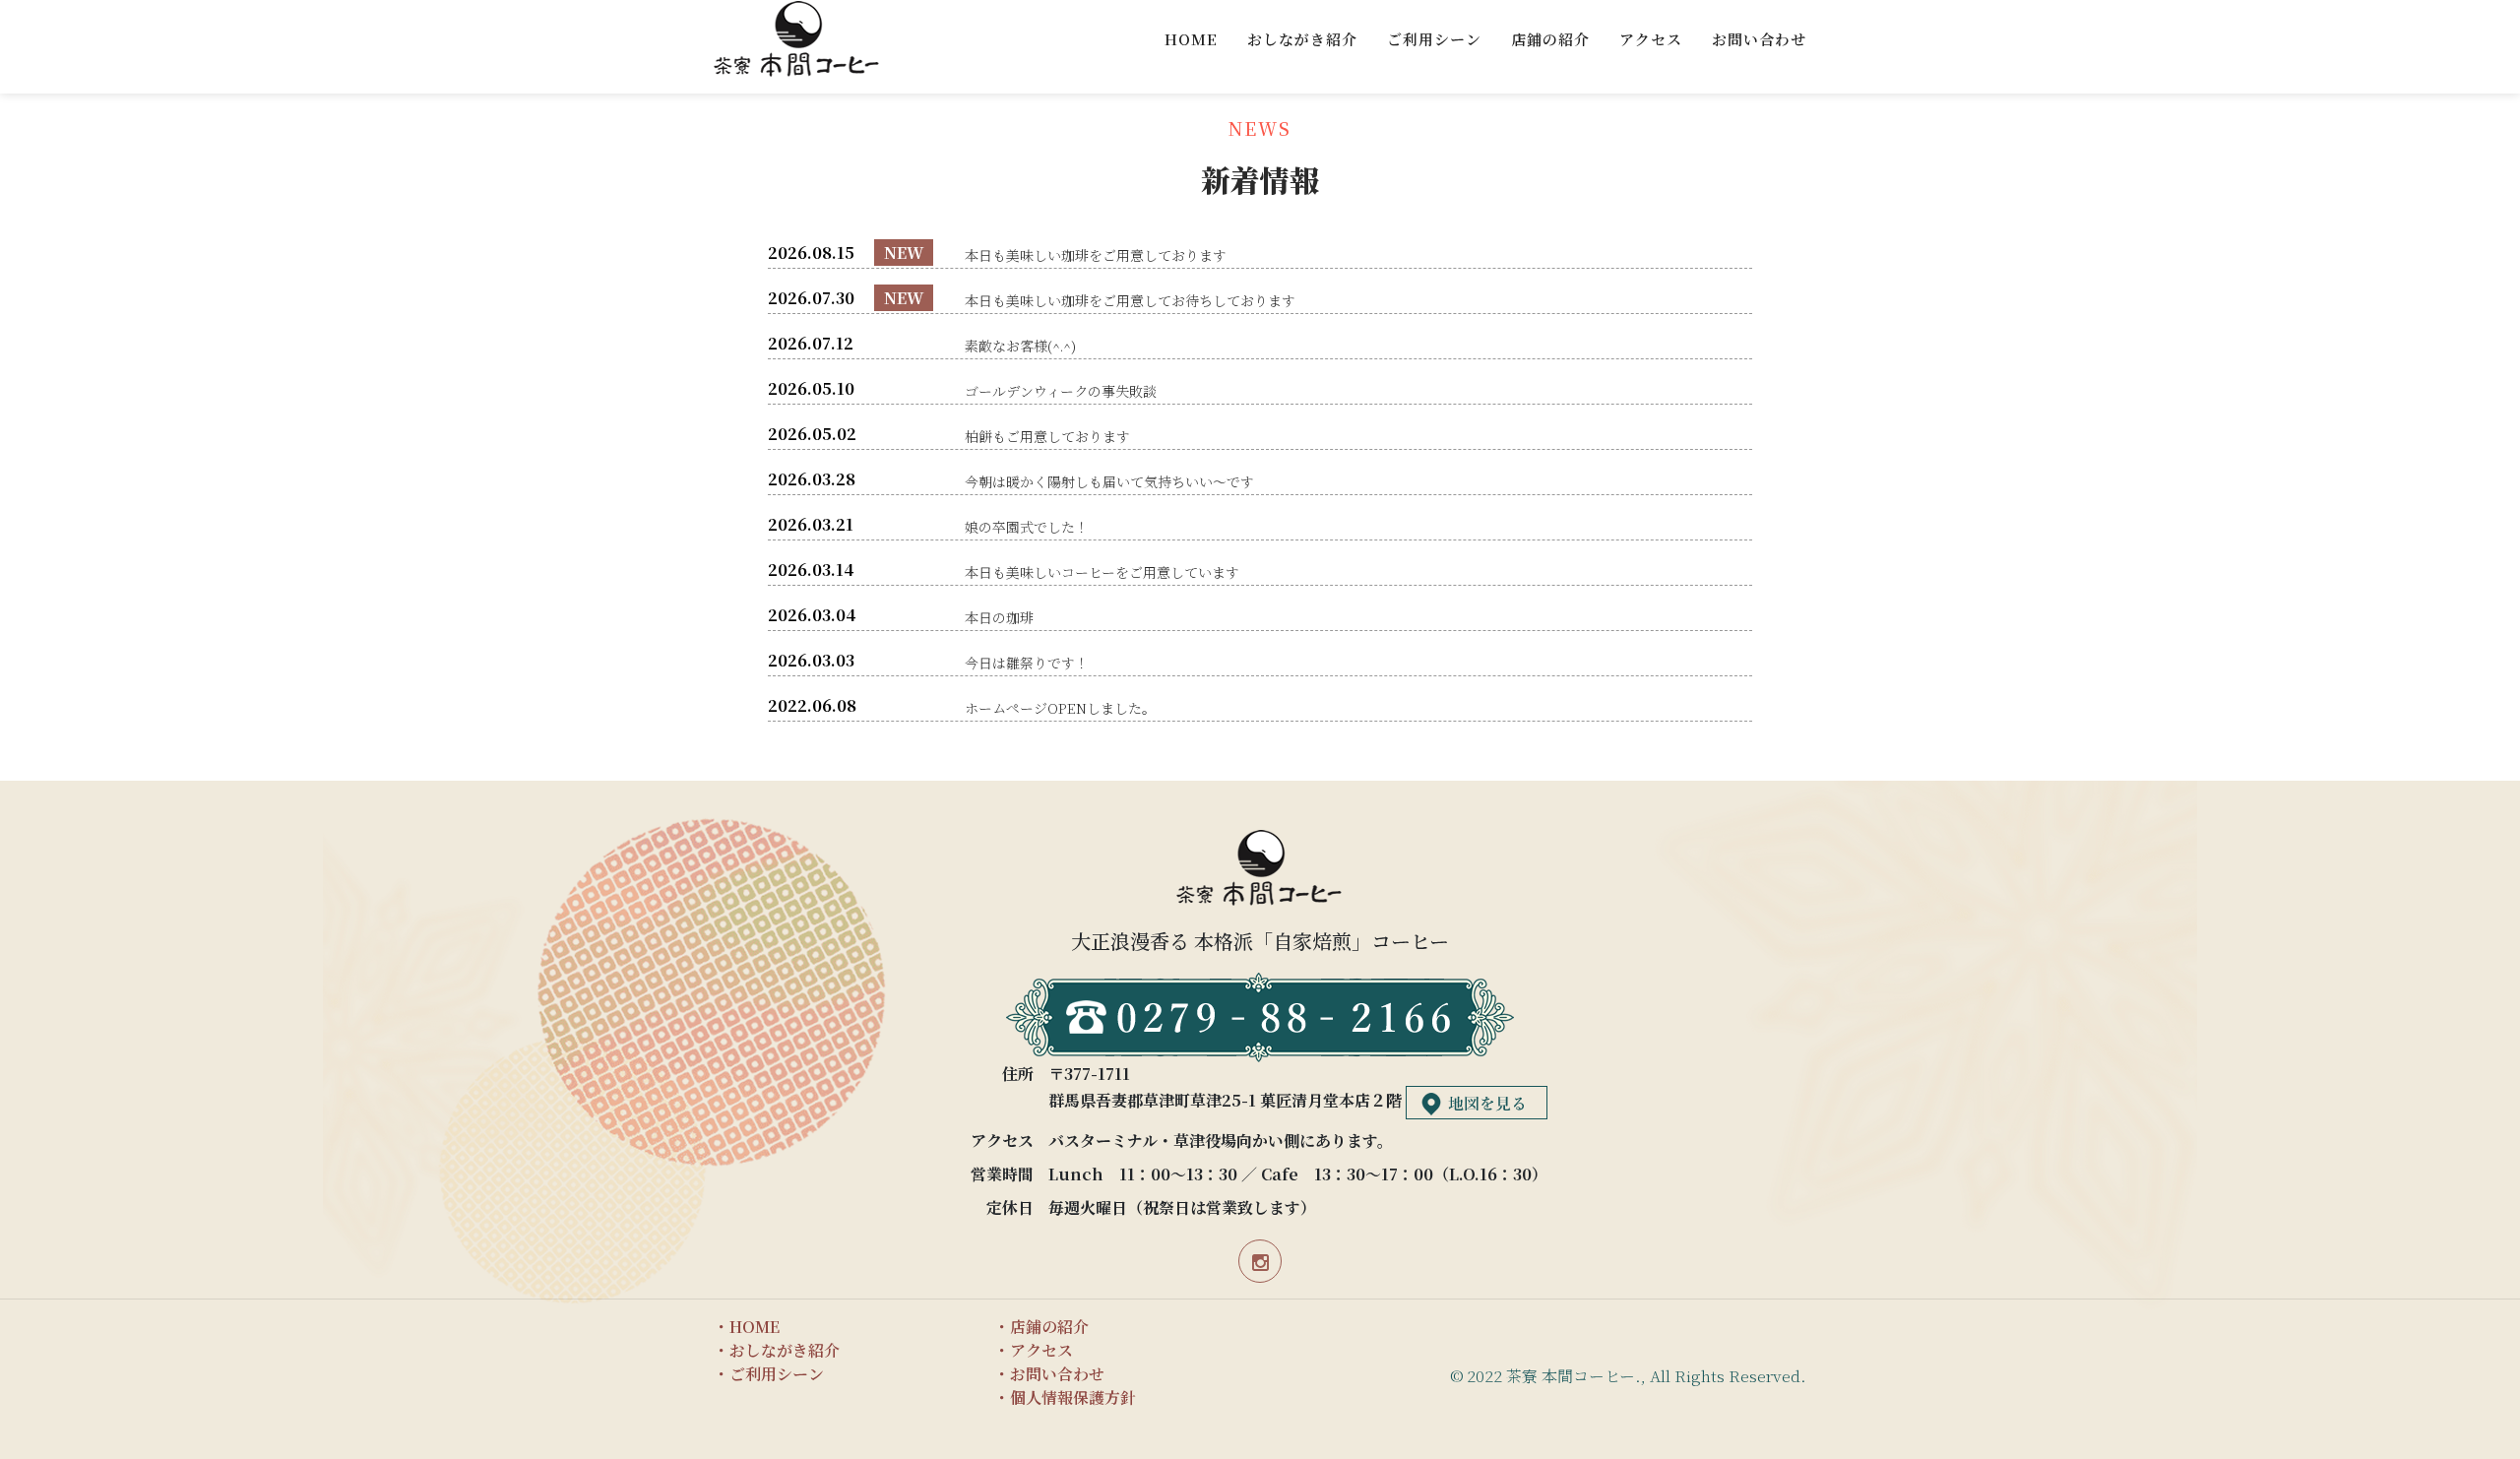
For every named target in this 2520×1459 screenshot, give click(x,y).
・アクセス (1034, 1350)
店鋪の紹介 (1550, 39)
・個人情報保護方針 (1065, 1397)
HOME (1191, 39)
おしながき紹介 (1302, 39)
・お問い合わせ (1049, 1374)
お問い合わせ (1759, 39)
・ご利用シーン (769, 1374)
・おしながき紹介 (777, 1350)
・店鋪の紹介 (1041, 1327)
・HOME (747, 1327)
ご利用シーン (1434, 39)
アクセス (1651, 39)
